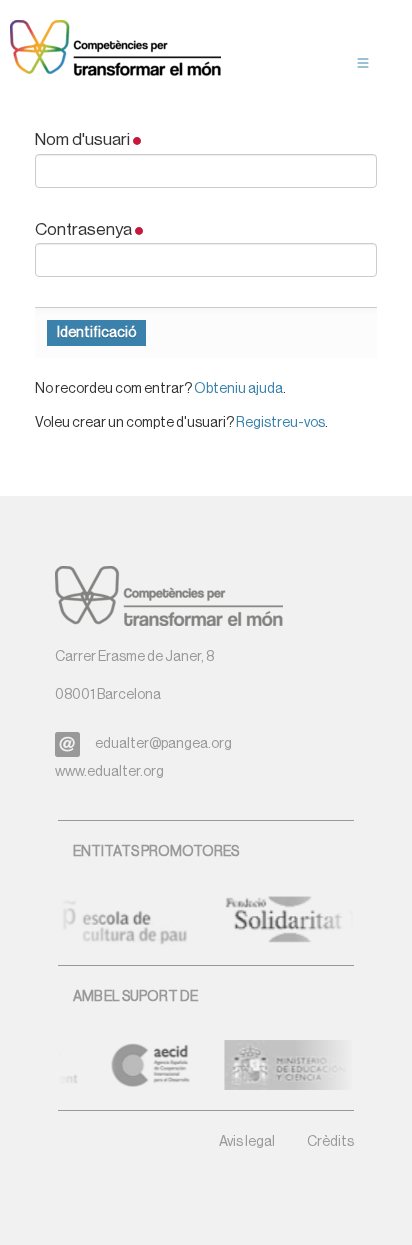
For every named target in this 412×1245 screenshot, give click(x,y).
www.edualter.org (109, 772)
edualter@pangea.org (163, 744)
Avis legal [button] (247, 1142)
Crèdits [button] (330, 1142)
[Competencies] (115, 50)
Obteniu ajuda (238, 389)
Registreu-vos (280, 423)
